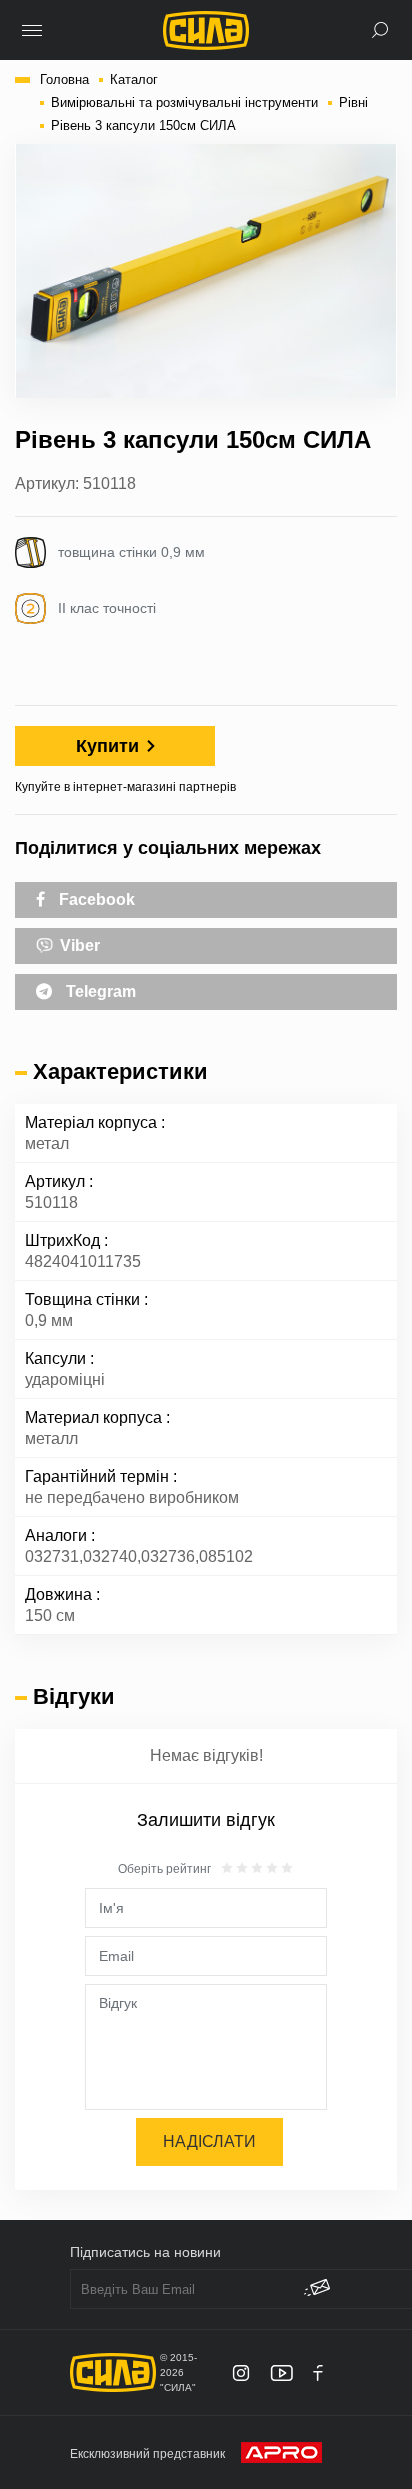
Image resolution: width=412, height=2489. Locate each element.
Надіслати (209, 2141)
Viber (78, 945)
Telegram (99, 991)
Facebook (95, 899)
